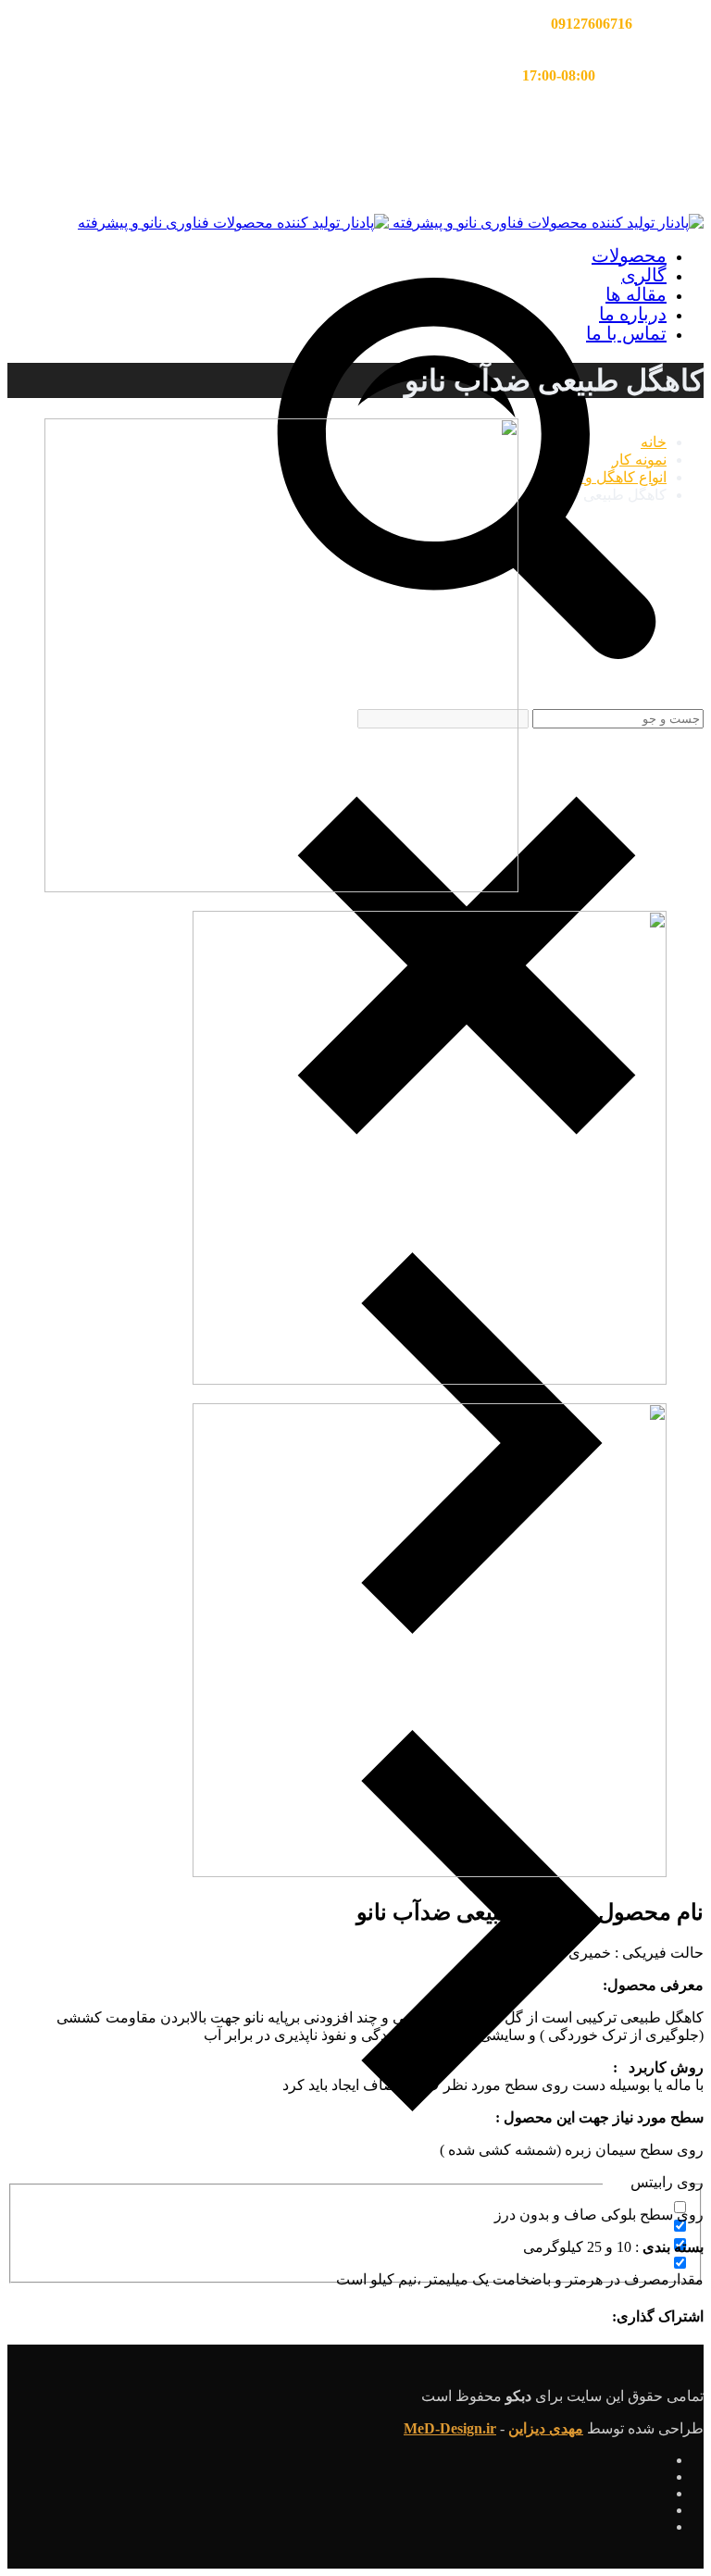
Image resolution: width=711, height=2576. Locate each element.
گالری (644, 275)
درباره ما (633, 314)
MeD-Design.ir (450, 2428)
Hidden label (629, 2227)
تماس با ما (626, 333)
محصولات (629, 255)
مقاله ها (636, 294)
